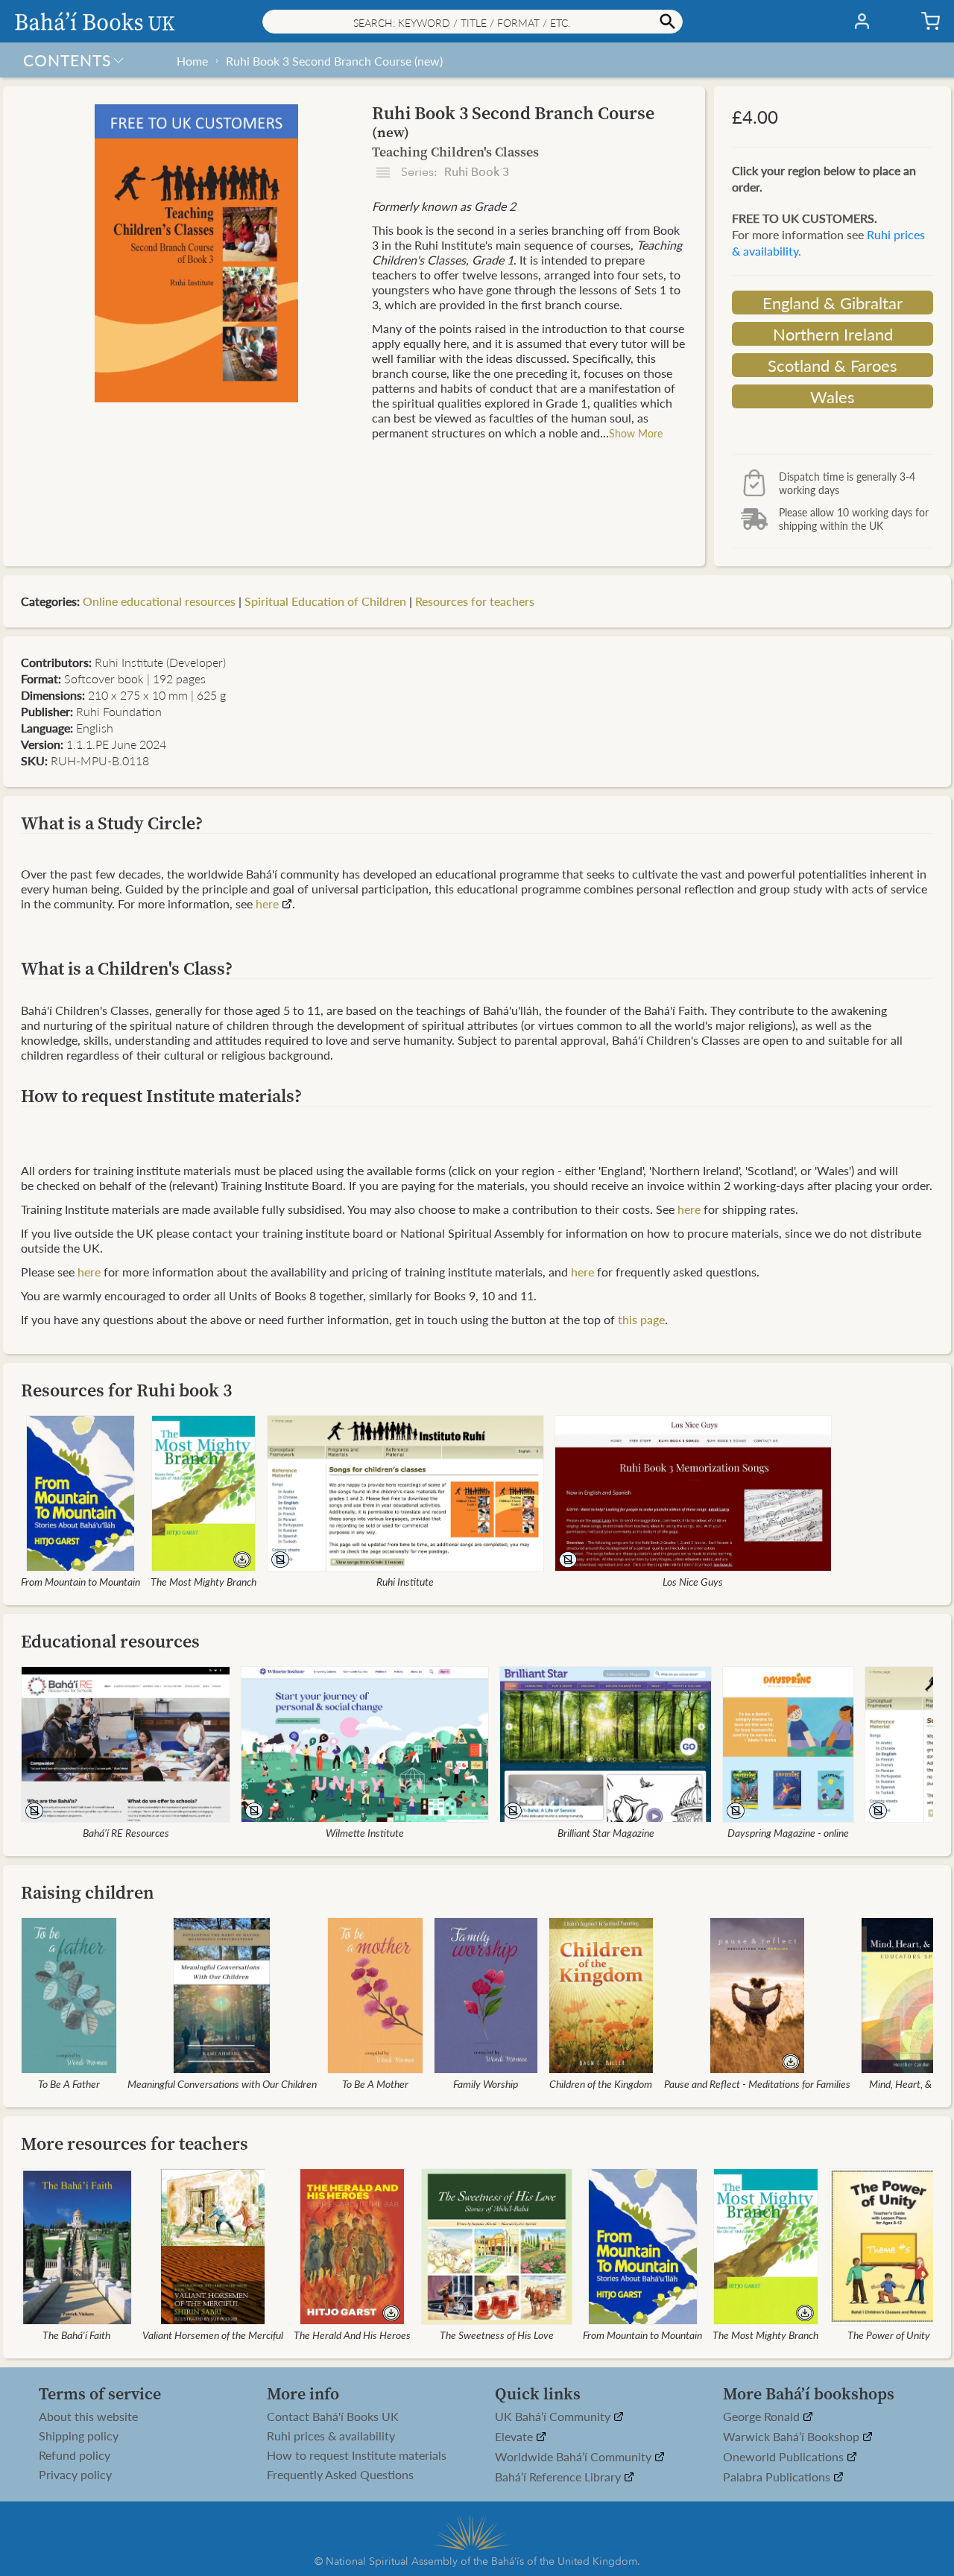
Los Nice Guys (693, 1581)
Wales (833, 396)
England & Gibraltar (833, 303)
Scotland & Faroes (833, 365)
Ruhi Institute (405, 1581)
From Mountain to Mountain (80, 1581)
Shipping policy (79, 2436)
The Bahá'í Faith (76, 2335)
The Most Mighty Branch (203, 1581)
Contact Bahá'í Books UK (333, 2417)
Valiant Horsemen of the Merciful (213, 2335)
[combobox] (473, 22)
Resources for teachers (475, 601)
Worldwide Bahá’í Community (575, 2457)
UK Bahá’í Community (554, 2417)
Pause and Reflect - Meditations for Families (757, 2083)
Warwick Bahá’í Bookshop (793, 2437)
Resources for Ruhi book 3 (126, 1390)
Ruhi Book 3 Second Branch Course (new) (334, 61)
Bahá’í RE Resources (126, 1832)
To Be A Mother (375, 2083)
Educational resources (110, 1641)
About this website (88, 2417)
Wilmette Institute (365, 1832)
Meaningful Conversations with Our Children (222, 2083)
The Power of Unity (889, 2335)
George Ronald (763, 2417)
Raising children (88, 1892)
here (267, 904)
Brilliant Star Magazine (606, 1832)
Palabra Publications (778, 2477)
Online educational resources (159, 601)
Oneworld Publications (785, 2457)
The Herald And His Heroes (352, 2335)
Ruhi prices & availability (331, 2436)
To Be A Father (69, 2083)
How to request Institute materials (357, 2455)
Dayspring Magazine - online (788, 1832)
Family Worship (486, 2083)
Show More (636, 433)
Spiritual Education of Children (325, 601)
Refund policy (75, 2455)
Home (192, 61)
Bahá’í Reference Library (559, 2477)
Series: (454, 172)
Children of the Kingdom (601, 2083)
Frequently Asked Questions (340, 2475)
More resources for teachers (135, 2143)
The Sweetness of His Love (497, 2335)
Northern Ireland (833, 334)
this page (641, 1319)
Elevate (515, 2437)
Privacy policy (75, 2475)
